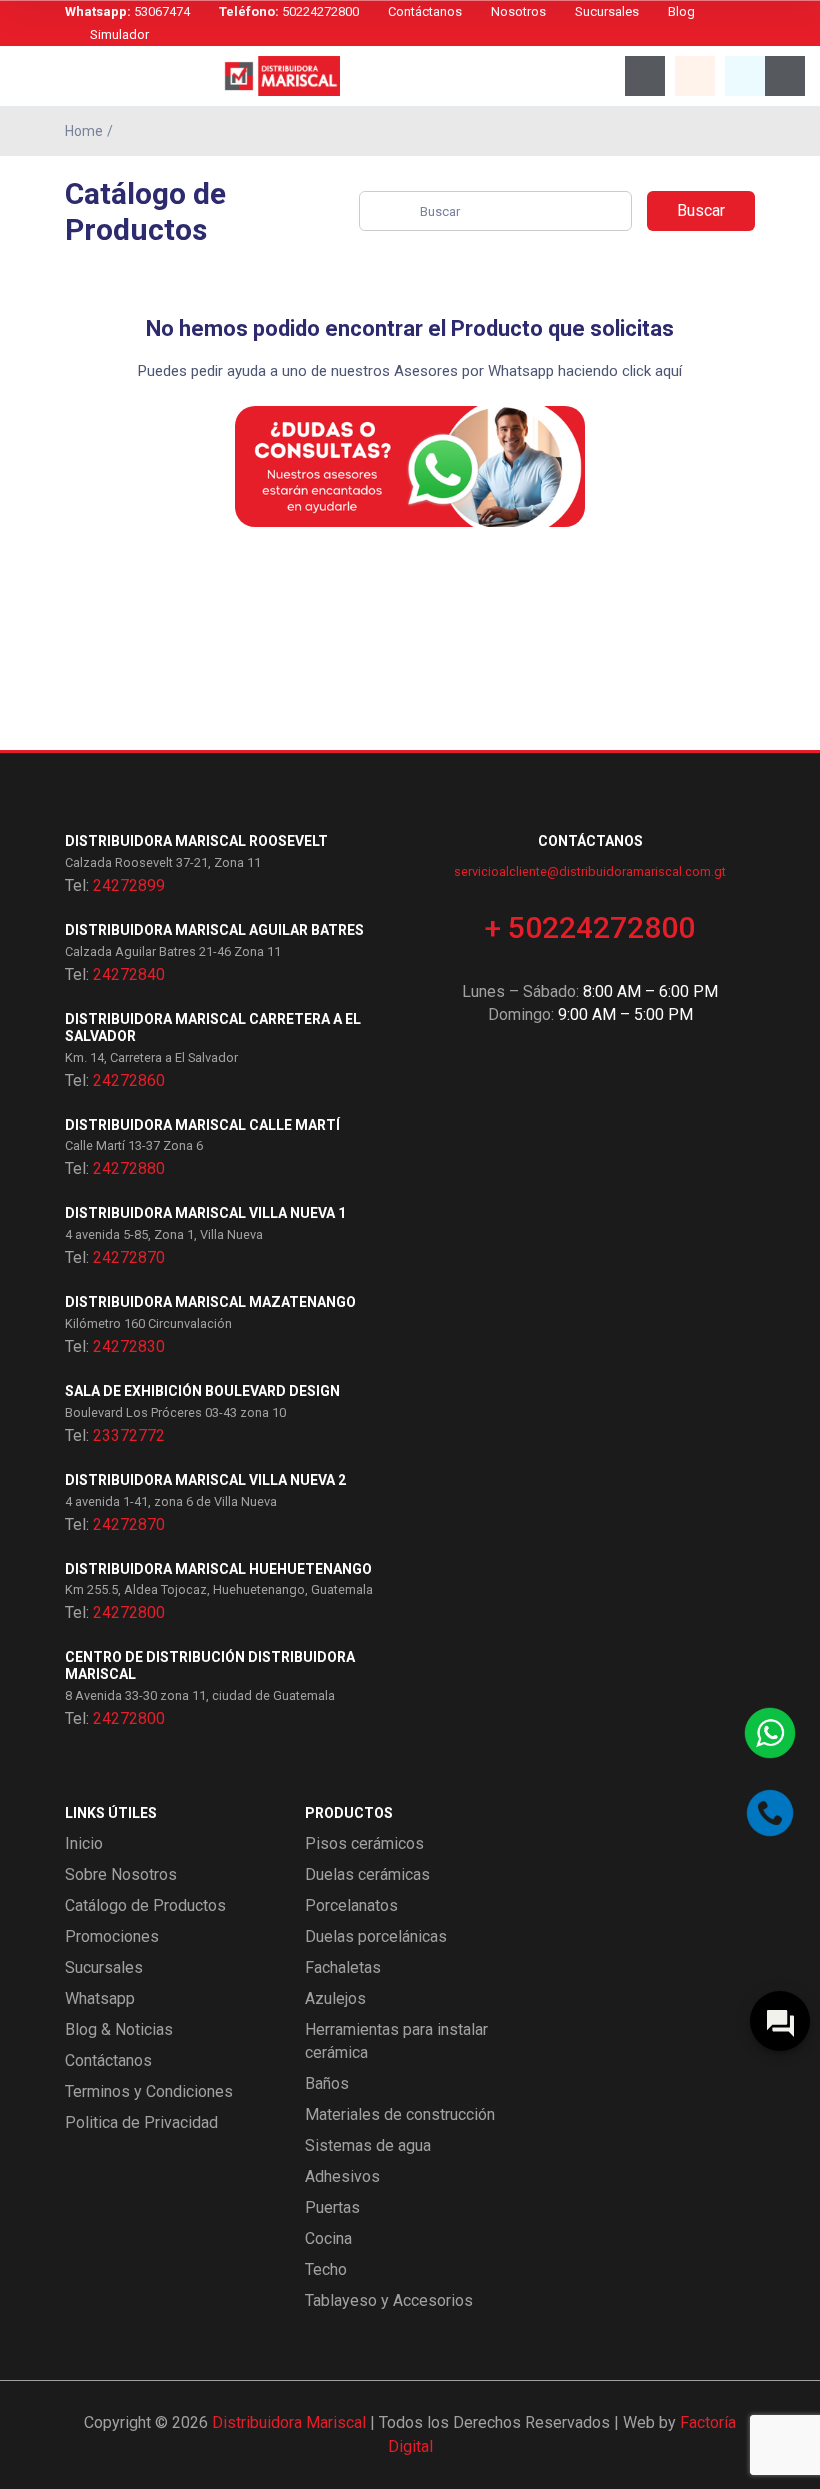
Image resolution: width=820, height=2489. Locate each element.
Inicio (84, 1843)
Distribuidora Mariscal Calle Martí (202, 1125)
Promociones (112, 1936)
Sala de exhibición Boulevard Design (202, 1391)
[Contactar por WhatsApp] (770, 1733)
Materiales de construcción (400, 2114)
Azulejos (335, 1998)
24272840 (129, 974)
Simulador (119, 34)
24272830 (129, 1346)
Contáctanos (425, 11)
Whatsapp (100, 1998)
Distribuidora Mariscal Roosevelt (196, 841)
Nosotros (518, 11)
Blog (681, 11)
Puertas (332, 2207)
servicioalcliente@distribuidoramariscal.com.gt (590, 871)
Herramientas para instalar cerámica (396, 2041)
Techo (326, 2269)
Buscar (701, 210)
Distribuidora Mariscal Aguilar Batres (214, 930)
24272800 (129, 1612)
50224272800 (289, 11)
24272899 (129, 885)
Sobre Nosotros (121, 1874)
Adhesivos (342, 2176)
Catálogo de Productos (145, 1905)
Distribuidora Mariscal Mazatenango (210, 1302)
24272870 (129, 1257)
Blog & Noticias (119, 2029)
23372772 (129, 1435)
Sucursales (607, 11)
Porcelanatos (351, 1905)
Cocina (328, 2238)
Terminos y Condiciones (149, 2091)
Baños (327, 2083)
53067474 (127, 11)
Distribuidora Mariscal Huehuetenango (218, 1569)
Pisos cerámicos (364, 1843)
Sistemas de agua (368, 2145)
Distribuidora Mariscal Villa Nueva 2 (205, 1480)
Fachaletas (343, 1967)
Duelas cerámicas (367, 1874)
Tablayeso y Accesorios (389, 2300)
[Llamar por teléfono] (770, 1813)
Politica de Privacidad (141, 2122)
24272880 (129, 1168)
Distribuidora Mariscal (289, 2422)
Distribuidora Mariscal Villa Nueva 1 (205, 1213)
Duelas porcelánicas (376, 1936)
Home (84, 131)
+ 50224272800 (590, 927)
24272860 (129, 1080)
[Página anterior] (750, 131)
